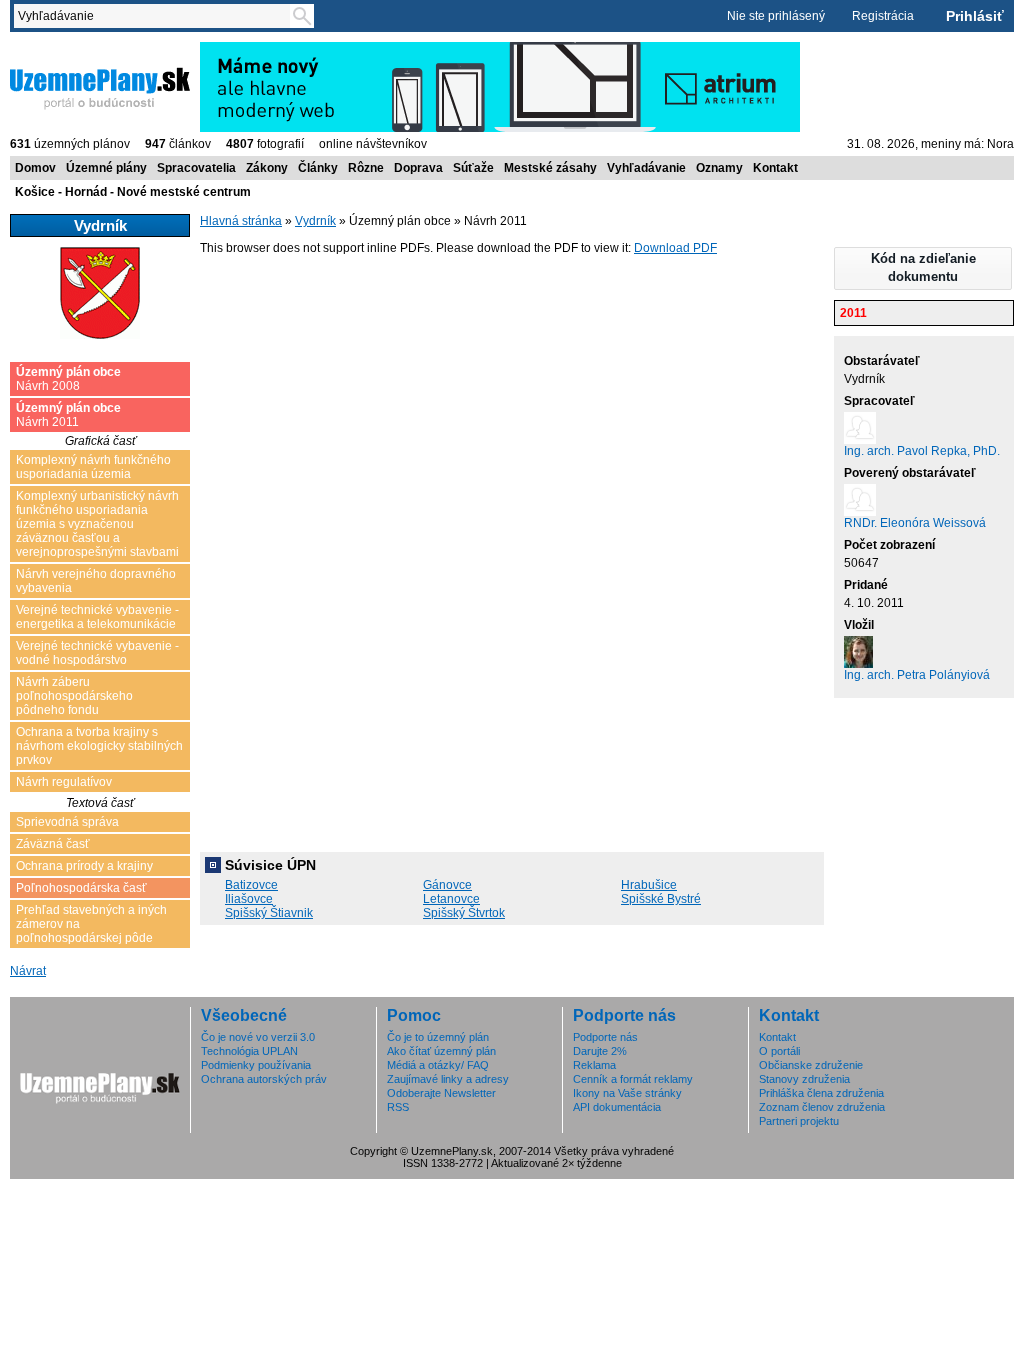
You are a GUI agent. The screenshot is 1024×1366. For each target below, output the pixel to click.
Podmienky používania (256, 1065)
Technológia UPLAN (249, 1051)
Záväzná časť (53, 844)
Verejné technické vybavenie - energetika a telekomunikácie (97, 617)
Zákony (267, 168)
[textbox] (156, 16)
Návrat (28, 971)
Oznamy (719, 168)
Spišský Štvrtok (464, 913)
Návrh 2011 (68, 415)
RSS (398, 1107)
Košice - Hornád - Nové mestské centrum (133, 192)
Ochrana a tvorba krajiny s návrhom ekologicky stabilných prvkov (99, 746)
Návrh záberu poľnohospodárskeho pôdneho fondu (74, 696)
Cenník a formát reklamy (633, 1079)
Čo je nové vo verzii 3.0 (258, 1037)
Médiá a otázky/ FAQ (438, 1065)
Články (318, 168)
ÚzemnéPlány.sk (57, 49)
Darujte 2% (600, 1051)
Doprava (418, 168)
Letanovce (451, 899)
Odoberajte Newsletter (441, 1093)
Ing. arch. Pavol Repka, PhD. (922, 451)
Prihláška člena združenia (821, 1093)
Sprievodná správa (67, 822)
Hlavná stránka (241, 221)
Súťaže (473, 168)
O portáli (779, 1051)
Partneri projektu (799, 1121)
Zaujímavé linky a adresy (448, 1079)
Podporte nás (605, 1037)
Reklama (594, 1065)
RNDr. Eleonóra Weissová (915, 523)
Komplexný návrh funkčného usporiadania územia (93, 467)
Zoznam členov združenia (822, 1107)
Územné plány (106, 168)
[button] (923, 268)
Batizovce (251, 885)
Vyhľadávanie (646, 168)
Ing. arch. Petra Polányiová (917, 675)
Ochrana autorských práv (264, 1079)
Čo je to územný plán (438, 1037)
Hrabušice (649, 885)
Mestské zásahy (550, 168)
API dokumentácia (617, 1107)
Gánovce (447, 885)
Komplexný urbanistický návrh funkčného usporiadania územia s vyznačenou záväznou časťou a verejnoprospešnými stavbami (97, 524)
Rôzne (366, 168)
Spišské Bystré (661, 899)
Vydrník (315, 221)
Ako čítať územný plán (441, 1051)
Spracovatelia (196, 168)
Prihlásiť (975, 16)
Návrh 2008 (68, 379)
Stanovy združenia (804, 1079)
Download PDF (675, 248)
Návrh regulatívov (64, 782)
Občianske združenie (811, 1065)
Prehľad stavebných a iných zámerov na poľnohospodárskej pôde (91, 924)
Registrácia (883, 16)
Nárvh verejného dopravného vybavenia (96, 581)
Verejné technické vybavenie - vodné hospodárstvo (97, 653)
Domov (35, 168)
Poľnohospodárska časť (81, 888)
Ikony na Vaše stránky (627, 1093)
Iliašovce (249, 899)
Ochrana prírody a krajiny (84, 866)
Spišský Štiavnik (269, 913)
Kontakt (775, 168)
